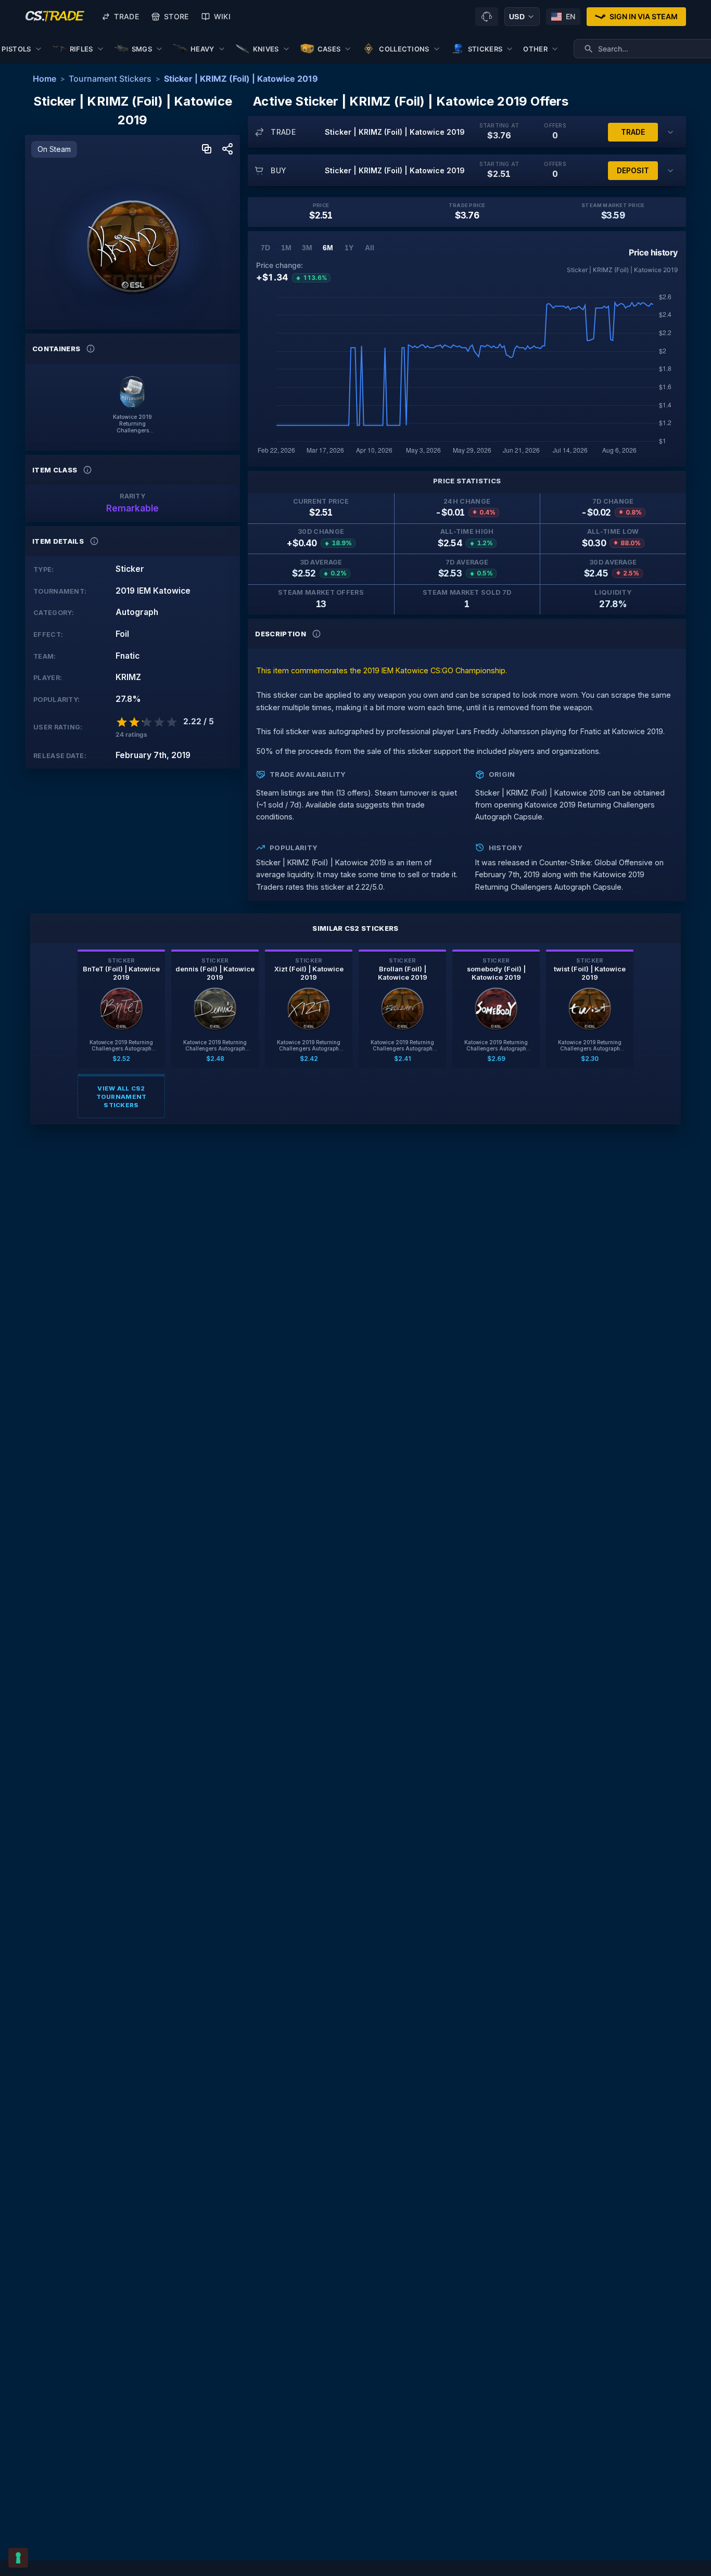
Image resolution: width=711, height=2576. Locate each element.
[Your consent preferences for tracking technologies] (18, 2558)
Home (45, 79)
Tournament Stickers (110, 79)
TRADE (633, 132)
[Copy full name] (207, 150)
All (370, 248)
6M (328, 248)
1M (286, 248)
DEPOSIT (633, 170)
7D (265, 248)
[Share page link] (227, 150)
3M (307, 248)
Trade (126, 16)
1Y (349, 248)
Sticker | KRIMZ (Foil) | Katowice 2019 (241, 79)
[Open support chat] (487, 17)
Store (176, 16)
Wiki (222, 16)
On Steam (54, 149)
